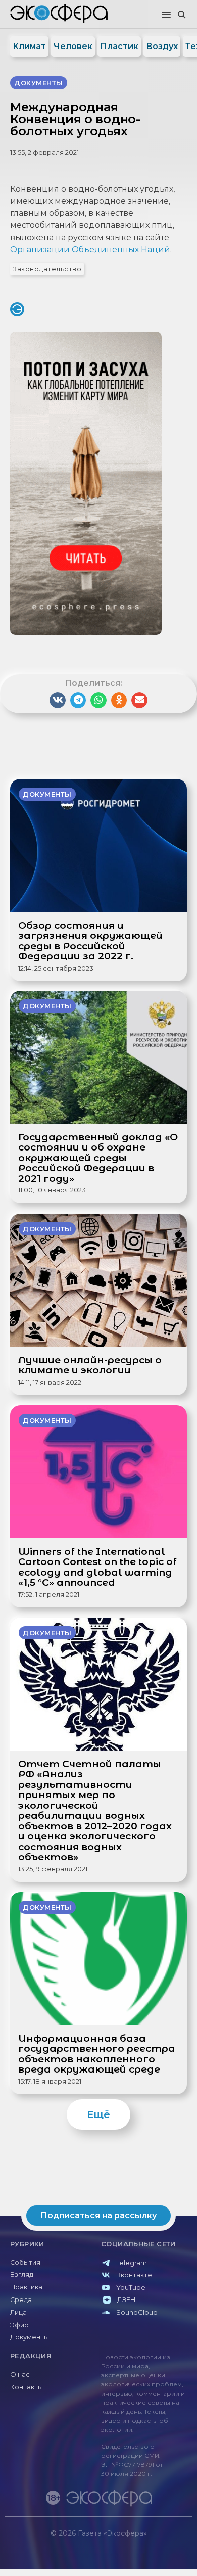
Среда (21, 2300)
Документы (30, 2337)
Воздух (162, 46)
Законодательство (47, 269)
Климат (29, 46)
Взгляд (22, 2274)
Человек (73, 46)
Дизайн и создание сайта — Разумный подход (130, 2543)
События (25, 2262)
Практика (26, 2287)
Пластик (119, 46)
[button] (166, 15)
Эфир (19, 2325)
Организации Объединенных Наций (90, 249)
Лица (18, 2312)
